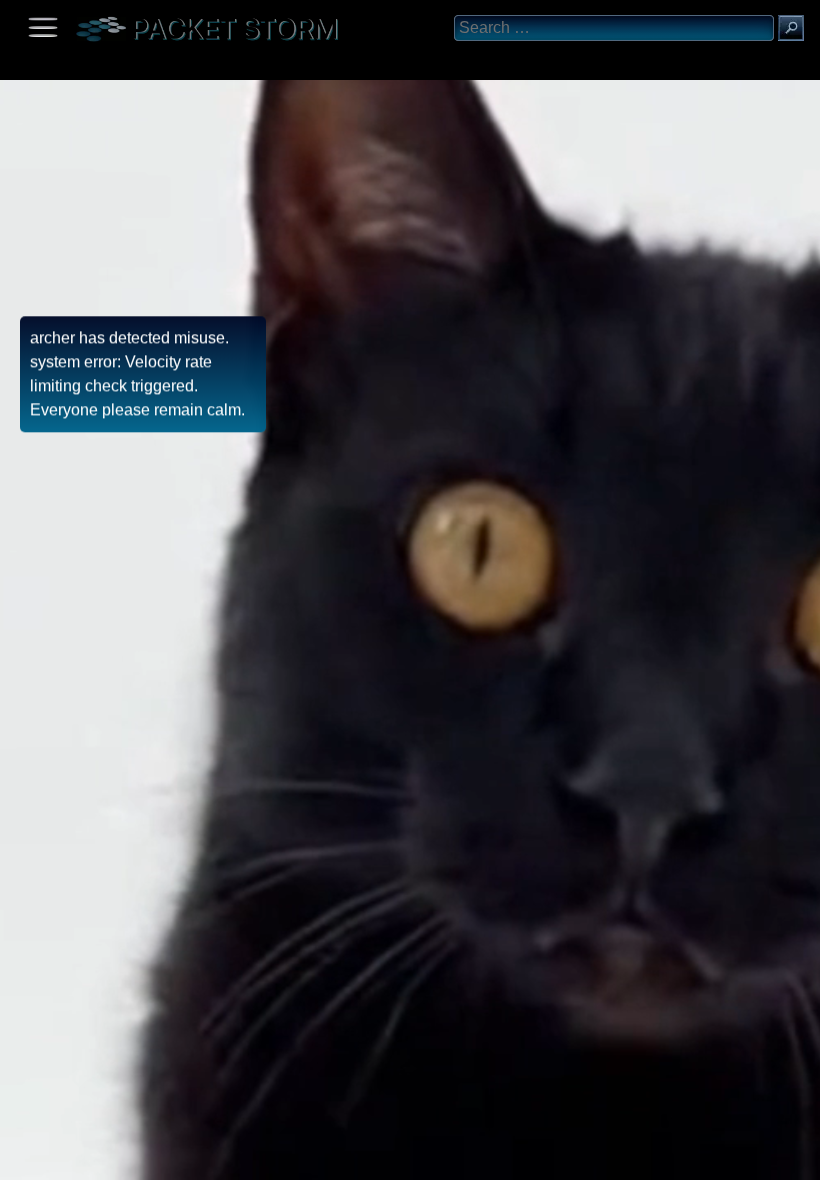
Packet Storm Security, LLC (239, 1172)
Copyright (121, 1157)
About (20, 1157)
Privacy (182, 1157)
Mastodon (315, 1157)
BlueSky (237, 1157)
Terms (64, 1157)
